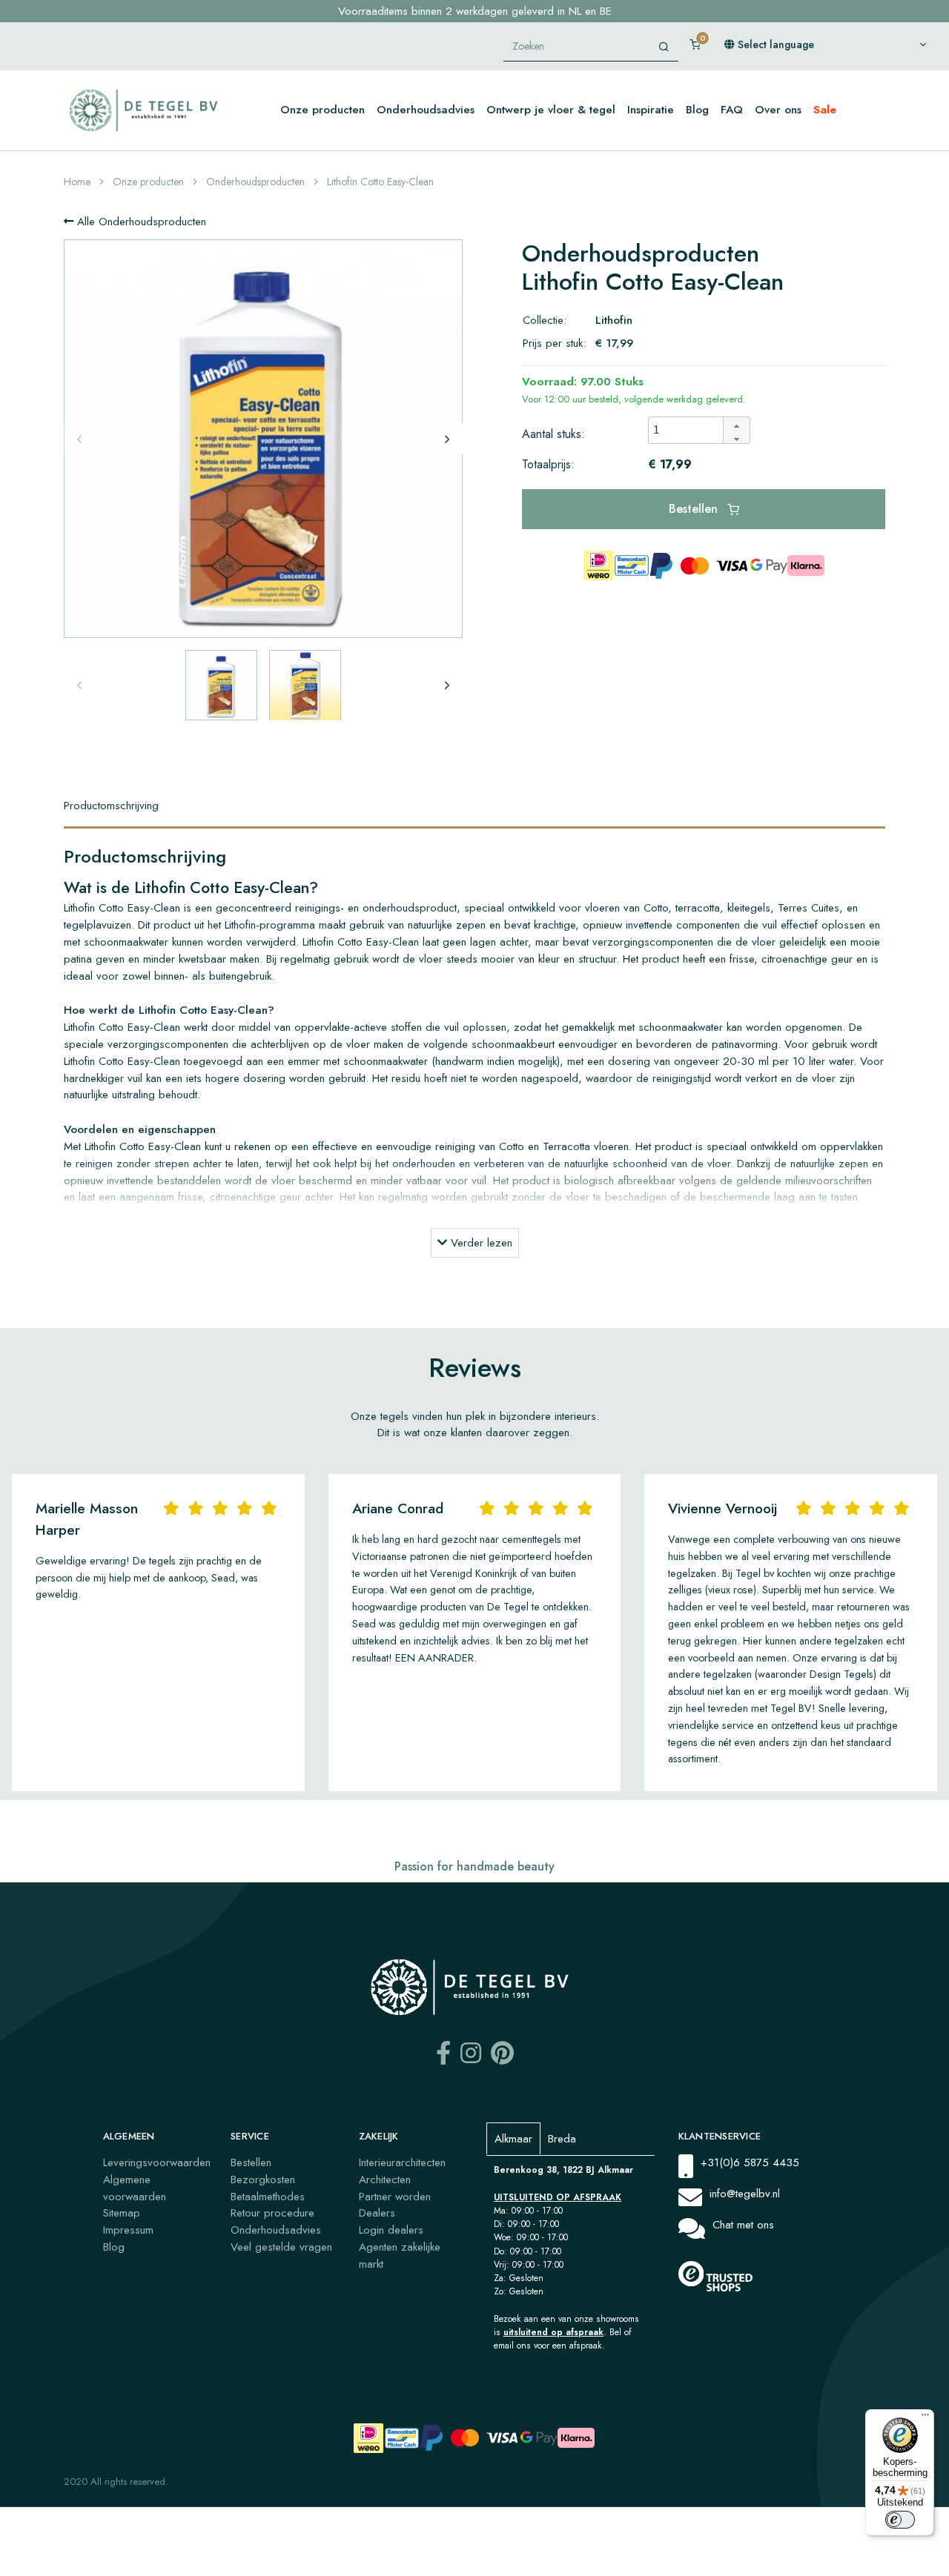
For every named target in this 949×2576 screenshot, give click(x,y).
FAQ (732, 110)
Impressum (128, 2230)
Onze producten (323, 110)
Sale (825, 110)
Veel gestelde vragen (281, 2247)
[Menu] (925, 2418)
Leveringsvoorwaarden (157, 2162)
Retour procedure (272, 2213)
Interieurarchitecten (402, 2162)
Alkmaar (513, 2139)
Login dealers (391, 2230)
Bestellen (695, 509)
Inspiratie (651, 110)
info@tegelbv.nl (745, 2194)
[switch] (900, 2520)
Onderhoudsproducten (255, 182)
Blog (697, 110)
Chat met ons (743, 2225)
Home (77, 182)
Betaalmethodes (268, 2197)
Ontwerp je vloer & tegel (551, 110)
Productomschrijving (111, 806)
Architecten (385, 2180)
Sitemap (122, 2213)
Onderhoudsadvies (426, 110)
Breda (562, 2139)
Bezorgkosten (263, 2180)
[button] (736, 424)
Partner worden (395, 2197)
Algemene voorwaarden (135, 2188)
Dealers (377, 2213)
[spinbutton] (690, 431)
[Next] (447, 439)
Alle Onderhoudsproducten (140, 222)
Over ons (778, 110)
